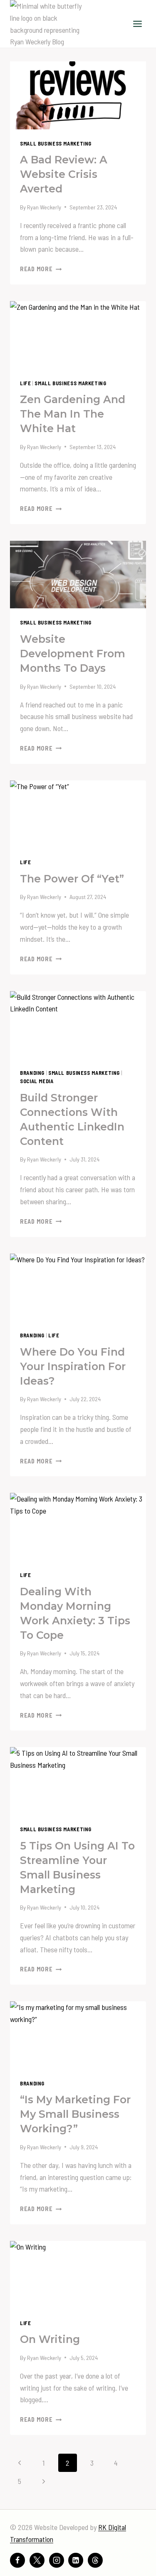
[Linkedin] (76, 2560)
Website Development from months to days (73, 654)
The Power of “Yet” (72, 879)
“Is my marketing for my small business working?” (75, 2114)
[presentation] (78, 95)
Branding (32, 1073)
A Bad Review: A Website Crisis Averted (64, 174)
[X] (37, 2560)
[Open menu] (137, 24)
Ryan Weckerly (44, 207)
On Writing (50, 2339)
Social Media (37, 1081)
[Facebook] (17, 2560)
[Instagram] (57, 2560)
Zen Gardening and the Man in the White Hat (73, 414)
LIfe (26, 383)
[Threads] (95, 2560)
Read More (41, 269)
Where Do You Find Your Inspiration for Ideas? (73, 1366)
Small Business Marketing (56, 143)
